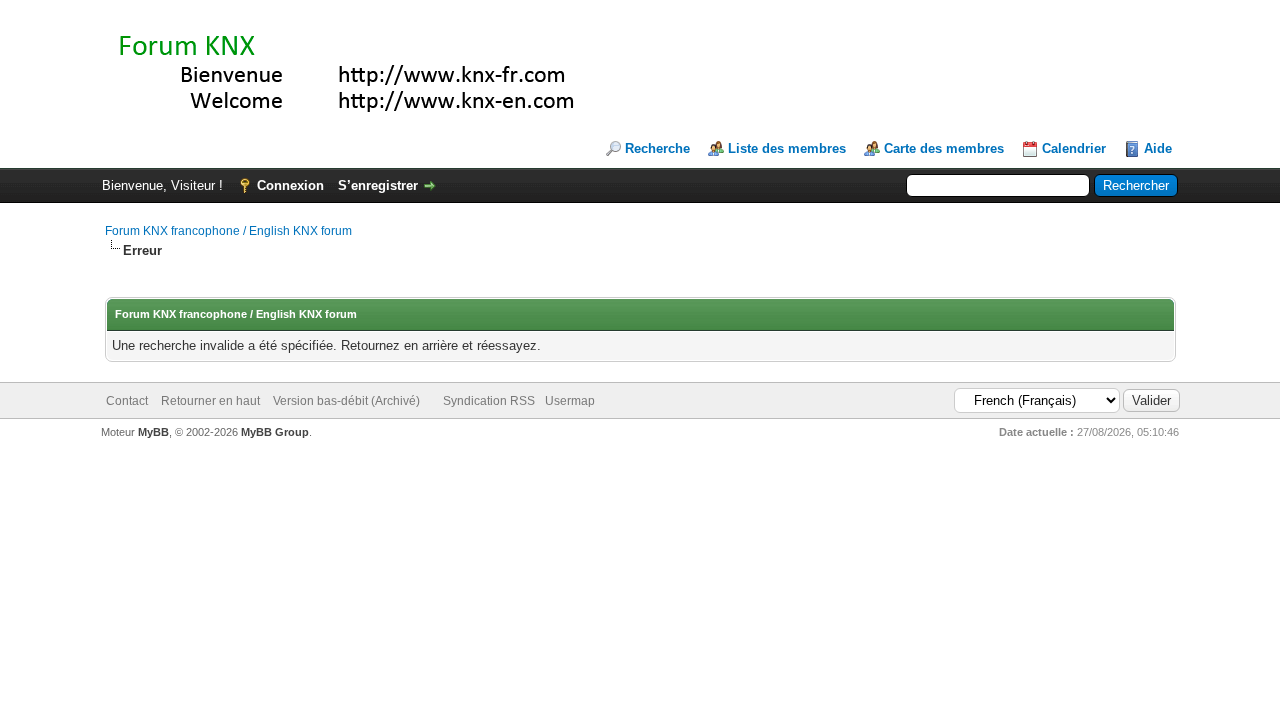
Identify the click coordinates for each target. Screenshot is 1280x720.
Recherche (657, 148)
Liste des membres (787, 148)
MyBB (153, 432)
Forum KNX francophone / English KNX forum (228, 231)
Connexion (290, 185)
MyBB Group (275, 432)
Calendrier (1074, 148)
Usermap (570, 401)
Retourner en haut (210, 401)
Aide (1158, 148)
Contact (127, 401)
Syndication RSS (489, 401)
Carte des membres (944, 148)
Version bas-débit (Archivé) (346, 401)
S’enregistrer (378, 185)
